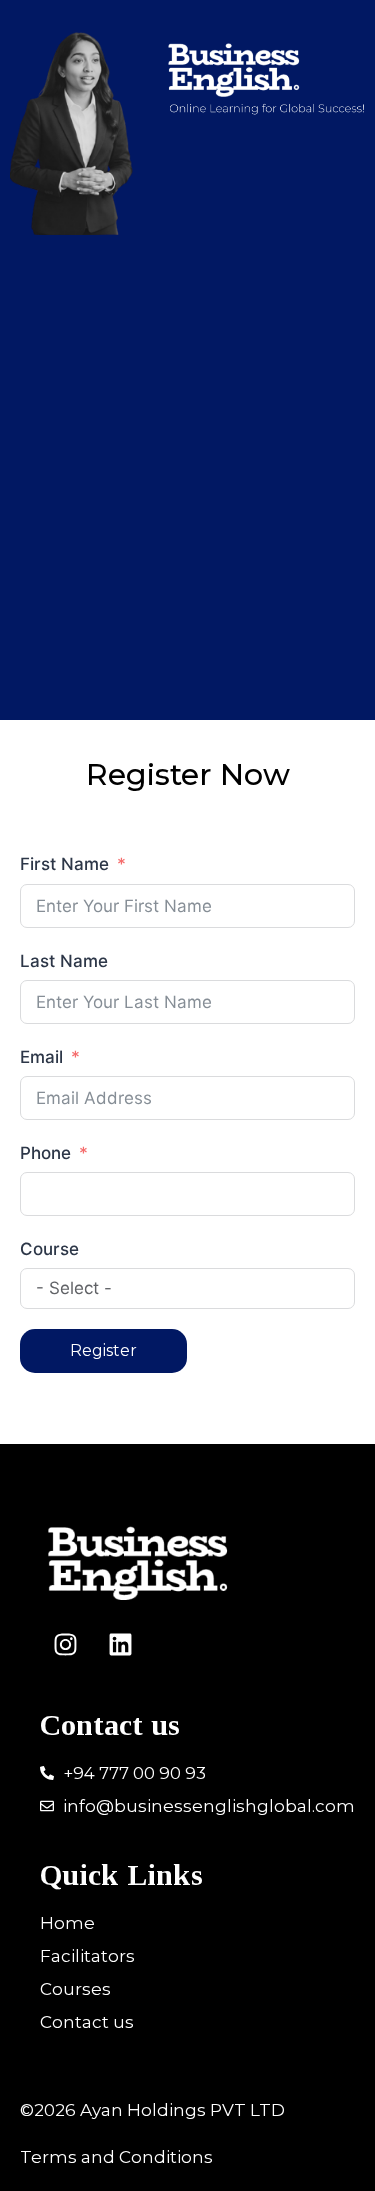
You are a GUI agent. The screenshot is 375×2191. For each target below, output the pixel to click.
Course (49, 1249)
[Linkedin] (120, 1645)
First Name (64, 864)
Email (41, 1057)
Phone (48, 1153)
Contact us (110, 1724)
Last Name (64, 961)
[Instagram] (65, 1645)
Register (103, 1350)
